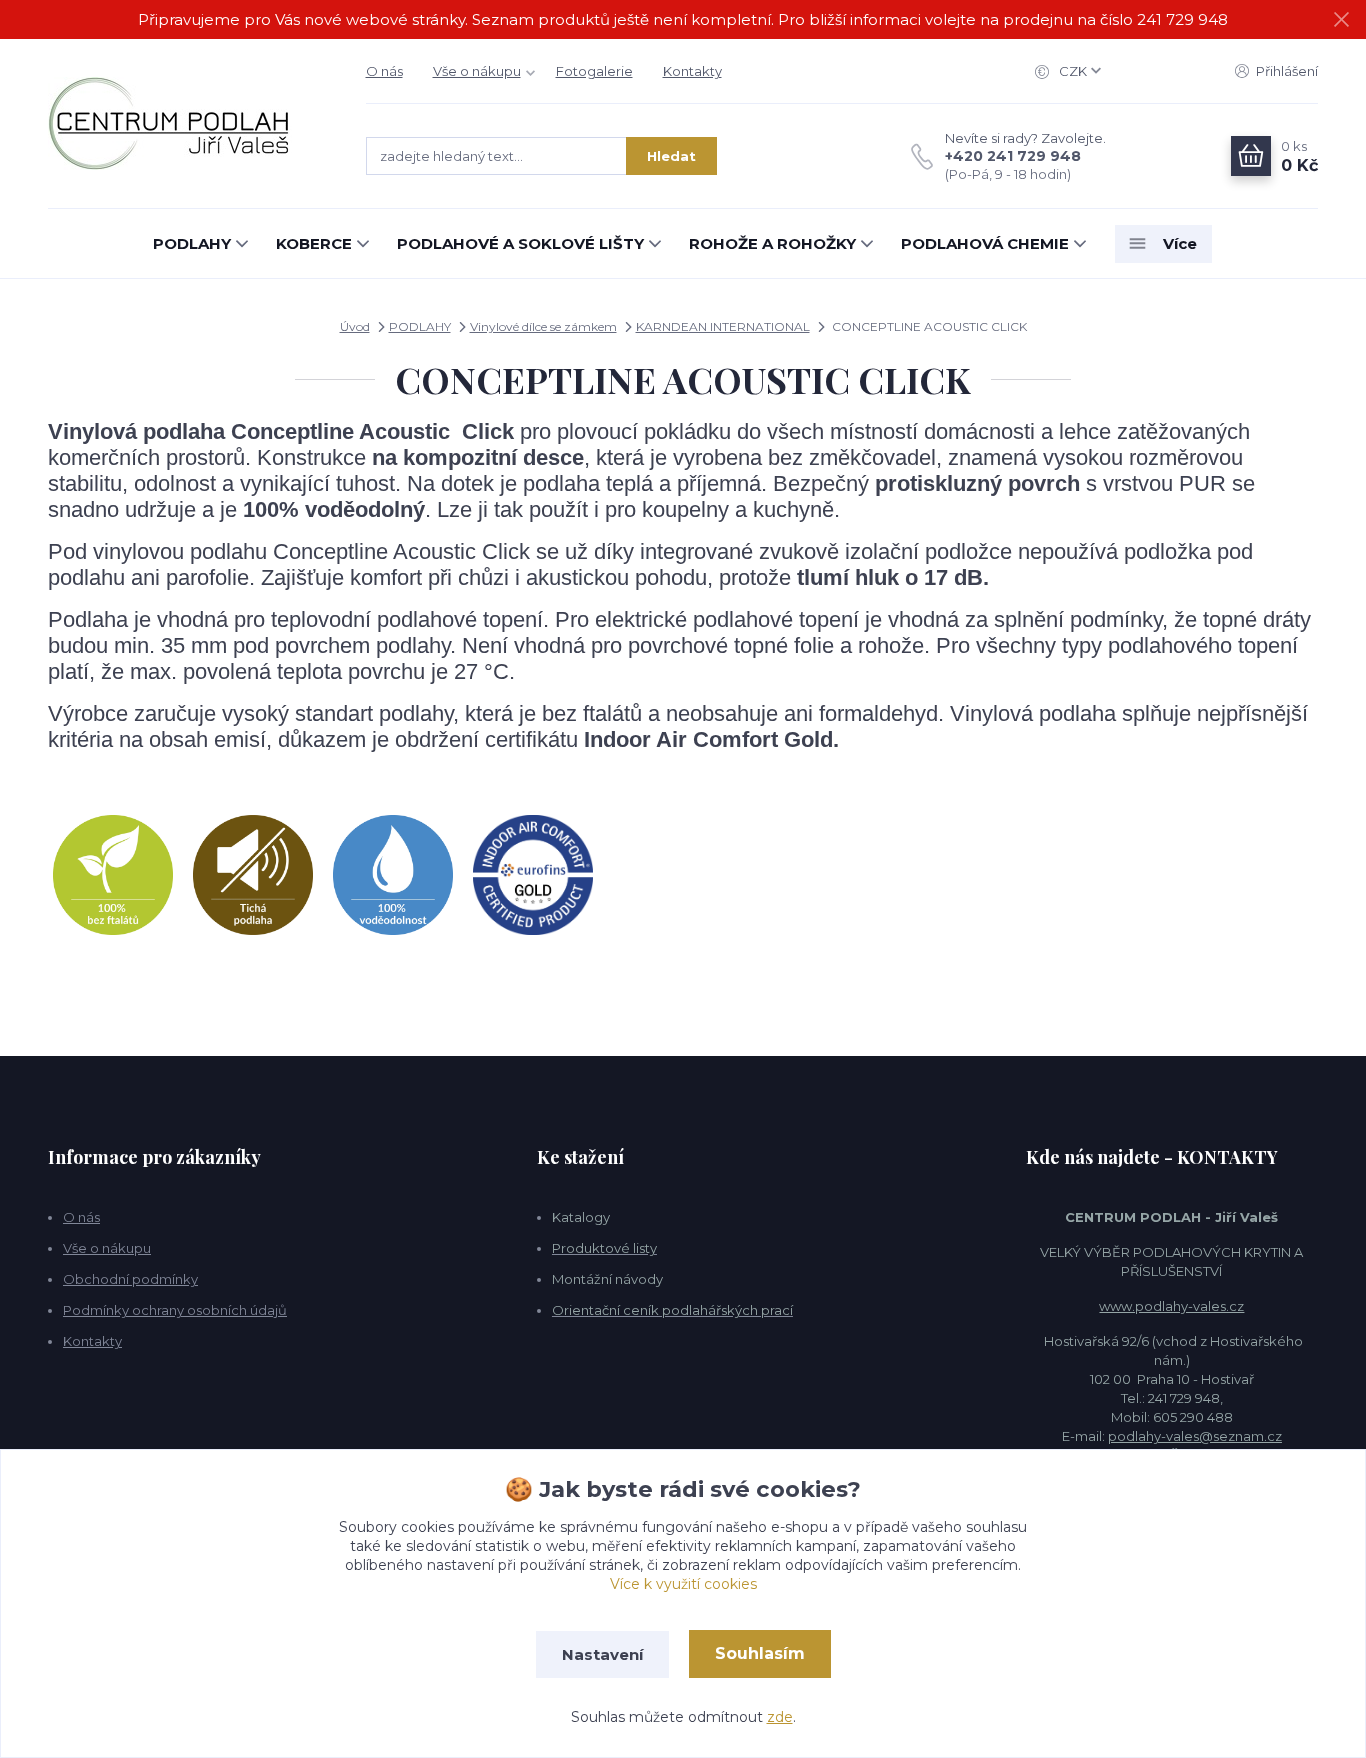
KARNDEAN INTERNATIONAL (723, 326)
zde (780, 1717)
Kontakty (692, 71)
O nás (384, 71)
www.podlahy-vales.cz (1171, 1306)
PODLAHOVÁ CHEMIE (985, 243)
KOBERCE (314, 243)
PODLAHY (192, 243)
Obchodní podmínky (130, 1279)
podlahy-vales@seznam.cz (1195, 1436)
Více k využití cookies (683, 1584)
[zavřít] (1341, 20)
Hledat (671, 156)
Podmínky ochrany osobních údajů (175, 1310)
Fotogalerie (594, 71)
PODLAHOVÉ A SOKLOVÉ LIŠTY (520, 243)
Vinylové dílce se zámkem (543, 326)
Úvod (355, 326)
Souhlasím (760, 1653)
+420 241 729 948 (1013, 156)
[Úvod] (187, 123)
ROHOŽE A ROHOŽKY (772, 243)
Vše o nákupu (477, 71)
